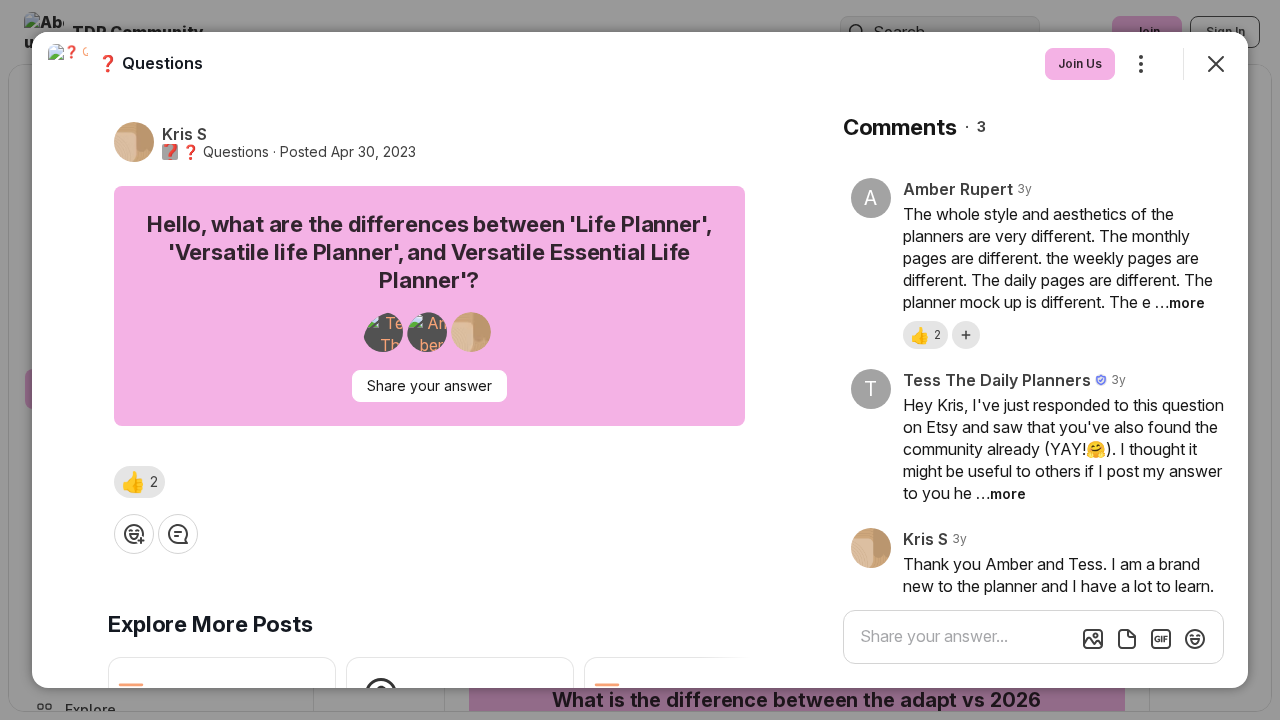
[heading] (150, 63)
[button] (139, 482)
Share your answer (429, 385)
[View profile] (68, 64)
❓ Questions (225, 152)
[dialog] (640, 360)
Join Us (1080, 63)
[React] (134, 534)
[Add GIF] (1161, 639)
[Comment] (178, 534)
